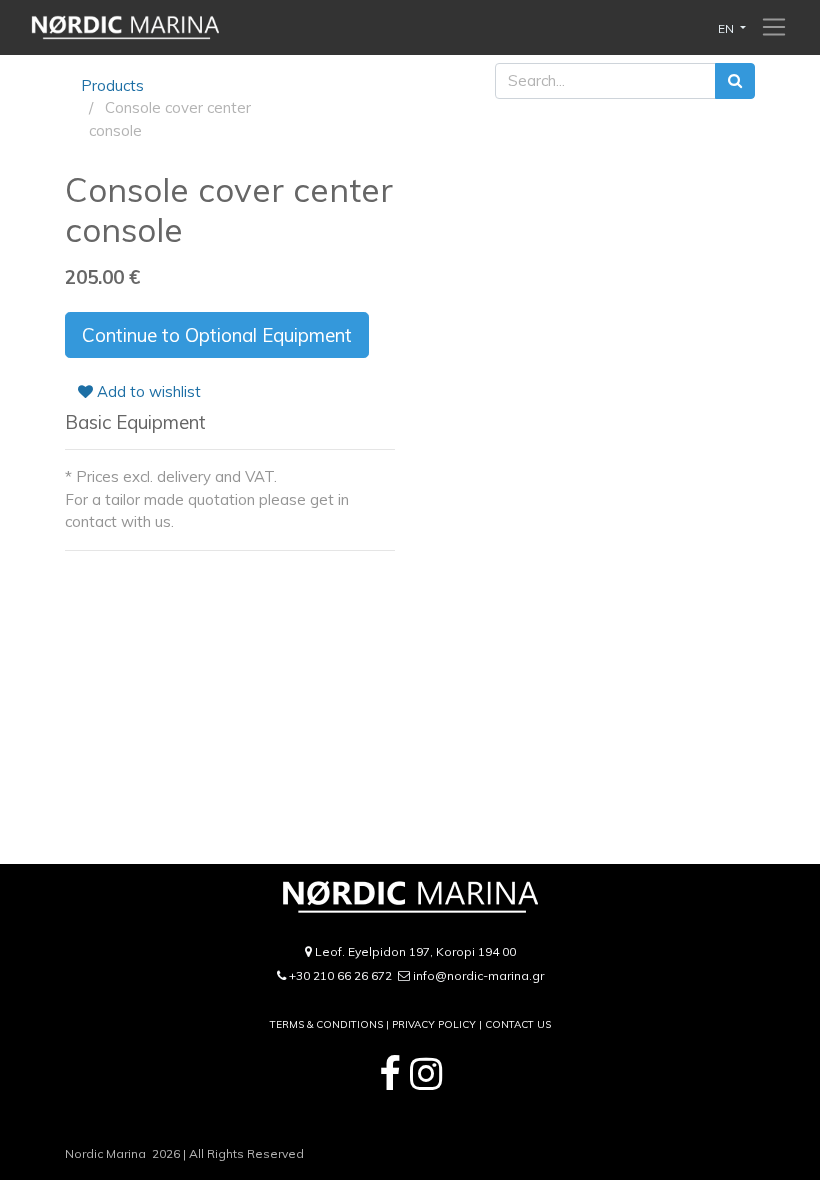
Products (112, 85)
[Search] (735, 81)
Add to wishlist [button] (147, 391)
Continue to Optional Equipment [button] (217, 335)
